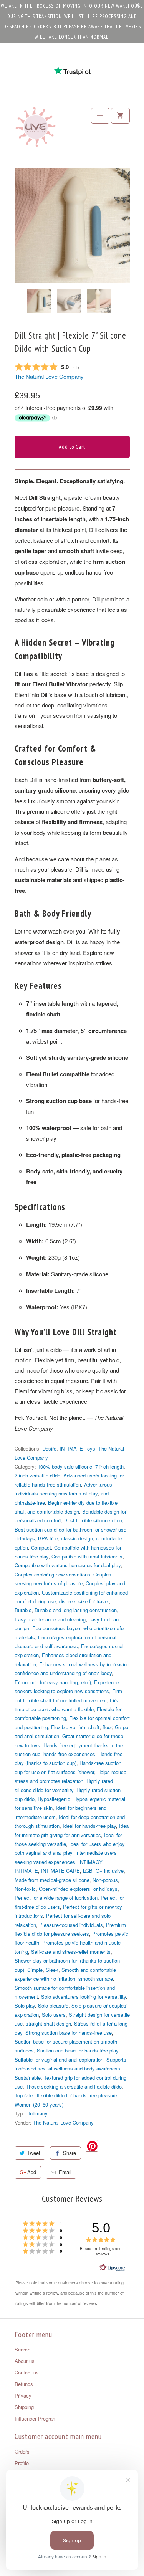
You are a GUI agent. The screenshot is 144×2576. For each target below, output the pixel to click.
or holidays (105, 1889)
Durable (23, 1610)
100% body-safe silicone (65, 1466)
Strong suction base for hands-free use (69, 2033)
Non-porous (105, 1880)
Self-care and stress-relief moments (71, 1952)
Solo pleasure (53, 2005)
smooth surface (96, 1979)
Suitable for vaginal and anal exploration (59, 2060)
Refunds (24, 2384)
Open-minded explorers (65, 1889)
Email (65, 2172)
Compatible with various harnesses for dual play (68, 1565)
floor (107, 1727)
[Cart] (120, 116)
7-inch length (109, 1466)
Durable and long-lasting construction (76, 1610)
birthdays (25, 1538)
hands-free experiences (69, 1754)
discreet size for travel (84, 1601)
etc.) (86, 1682)
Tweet (34, 2153)
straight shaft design (48, 2023)
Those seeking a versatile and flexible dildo (74, 2086)
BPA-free (48, 1538)
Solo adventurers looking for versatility (84, 1997)
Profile (22, 2463)
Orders (22, 2451)
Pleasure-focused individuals (71, 1925)
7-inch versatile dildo (37, 1475)
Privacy (23, 2395)
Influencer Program (36, 2418)
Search (22, 2349)
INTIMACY (90, 1862)
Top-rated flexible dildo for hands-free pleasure (66, 2095)
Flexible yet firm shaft (75, 1727)
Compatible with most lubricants (87, 1556)
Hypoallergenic (54, 1799)
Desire (49, 1448)
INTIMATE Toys (77, 1448)
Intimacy (38, 2113)
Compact (41, 1547)
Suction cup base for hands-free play (78, 2050)
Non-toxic (25, 1889)
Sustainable (28, 2078)
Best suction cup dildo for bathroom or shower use (70, 1529)
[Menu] (100, 116)
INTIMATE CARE (60, 1871)
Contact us (27, 2372)
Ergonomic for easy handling (46, 1682)
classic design (77, 1538)
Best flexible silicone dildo (93, 1520)
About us (25, 2361)
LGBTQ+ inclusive (103, 1871)
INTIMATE (26, 1871)
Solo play (25, 2005)
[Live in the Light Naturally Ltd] (36, 129)
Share (70, 2153)
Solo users (54, 2015)
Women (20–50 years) (39, 2104)
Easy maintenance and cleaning (50, 1619)
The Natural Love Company (49, 376)
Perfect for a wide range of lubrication (56, 1898)
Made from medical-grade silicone (52, 1880)
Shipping (24, 2407)
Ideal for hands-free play (89, 1826)
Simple (35, 1970)
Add (32, 2172)
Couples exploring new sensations (52, 1574)
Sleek (52, 1970)
